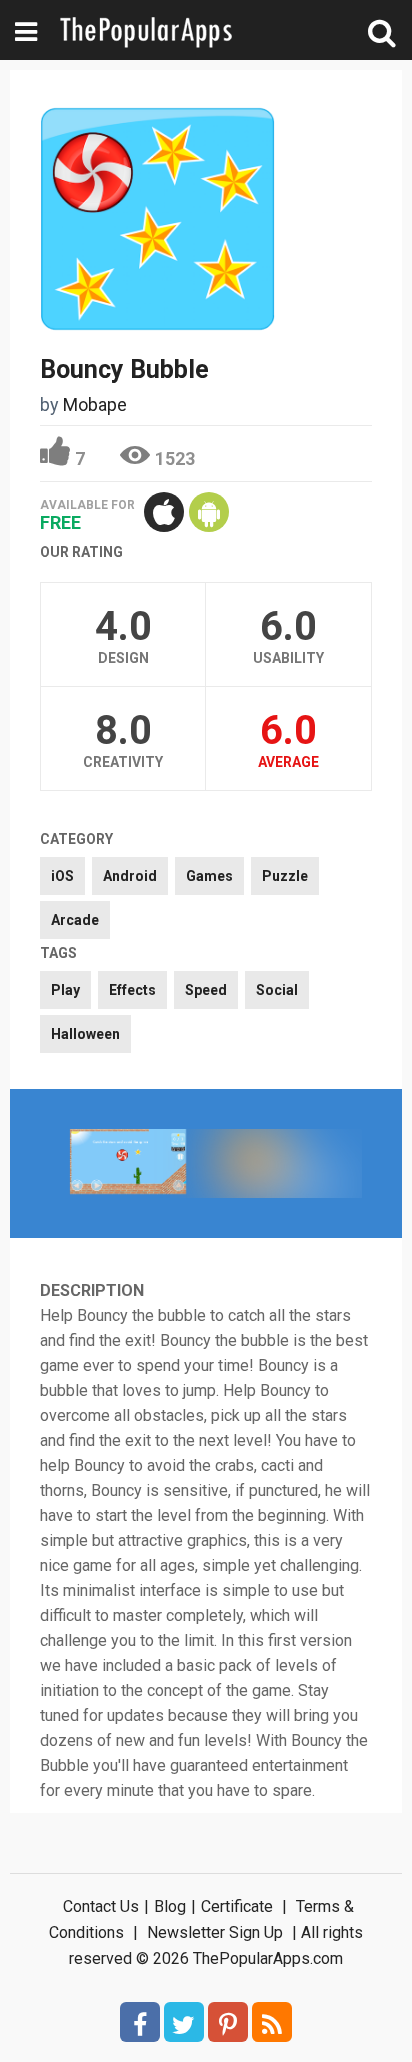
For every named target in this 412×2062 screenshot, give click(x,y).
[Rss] (272, 2022)
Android (130, 876)
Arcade (75, 920)
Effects (132, 990)
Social (277, 990)
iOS (62, 876)
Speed (206, 990)
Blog (170, 1906)
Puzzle (285, 876)
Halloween (85, 1034)
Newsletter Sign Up (215, 1932)
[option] (128, 1163)
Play (65, 990)
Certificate (237, 1906)
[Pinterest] (228, 2022)
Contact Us (101, 1906)
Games (209, 876)
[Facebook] (140, 2022)
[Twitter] (184, 2022)
